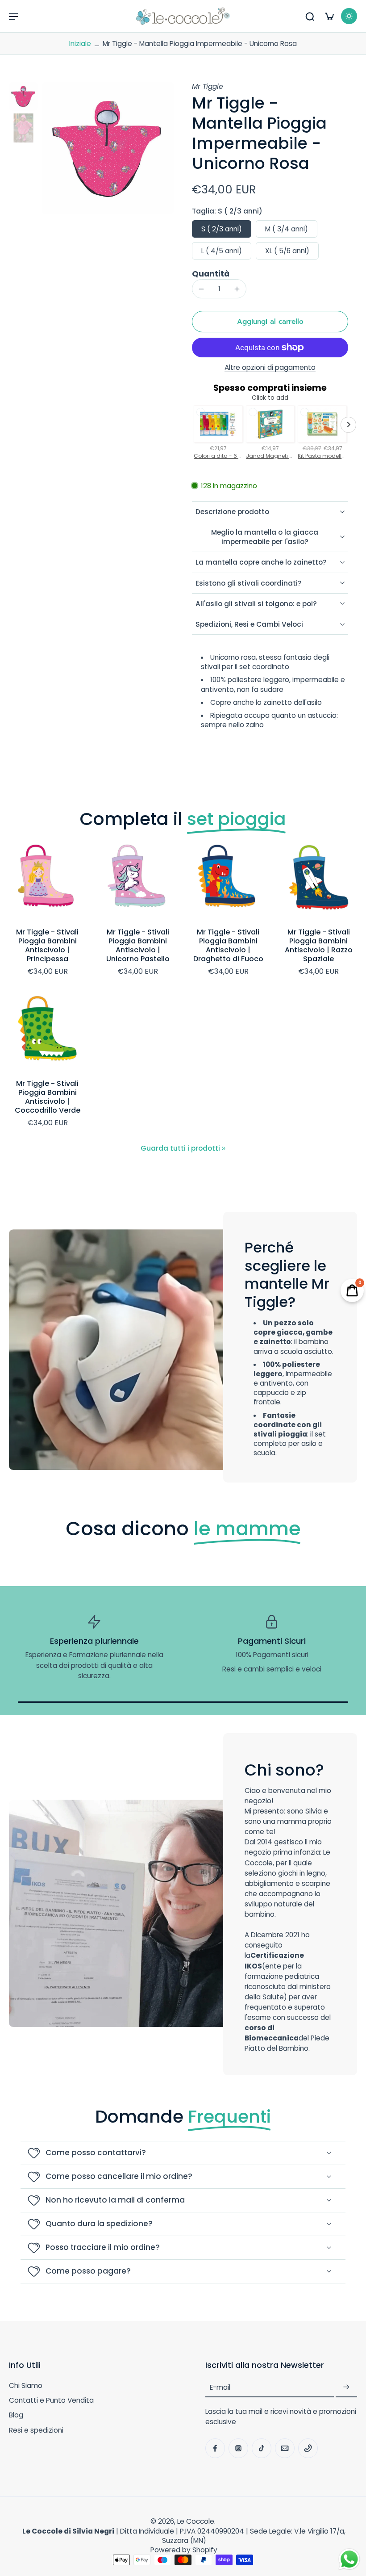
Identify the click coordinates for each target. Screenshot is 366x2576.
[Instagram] (238, 2448)
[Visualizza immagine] (23, 96)
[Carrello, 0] (329, 16)
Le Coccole (196, 2521)
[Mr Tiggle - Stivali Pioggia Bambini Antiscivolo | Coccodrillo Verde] (48, 1032)
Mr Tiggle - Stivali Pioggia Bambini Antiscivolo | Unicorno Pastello (138, 945)
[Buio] (349, 16)
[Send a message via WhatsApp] (349, 2559)
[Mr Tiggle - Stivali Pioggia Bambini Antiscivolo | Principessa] (48, 881)
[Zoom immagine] (108, 148)
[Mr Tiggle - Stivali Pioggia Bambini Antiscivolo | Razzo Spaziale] (319, 881)
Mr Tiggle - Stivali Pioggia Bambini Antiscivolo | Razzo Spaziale (319, 945)
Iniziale (81, 44)
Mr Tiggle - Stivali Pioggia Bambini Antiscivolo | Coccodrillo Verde (48, 1097)
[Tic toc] (262, 2448)
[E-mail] (285, 2448)
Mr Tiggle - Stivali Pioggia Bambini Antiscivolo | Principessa (47, 945)
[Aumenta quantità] (237, 289)
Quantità (211, 274)
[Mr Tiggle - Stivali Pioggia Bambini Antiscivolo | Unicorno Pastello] (138, 881)
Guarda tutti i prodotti (180, 1148)
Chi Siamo (26, 2385)
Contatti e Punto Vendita (51, 2400)
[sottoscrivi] (346, 2387)
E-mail (220, 2387)
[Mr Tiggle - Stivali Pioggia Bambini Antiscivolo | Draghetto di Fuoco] (228, 881)
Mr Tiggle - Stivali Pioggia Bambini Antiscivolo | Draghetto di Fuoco (228, 945)
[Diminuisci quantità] (201, 289)
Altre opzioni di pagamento (270, 368)
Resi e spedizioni (36, 2430)
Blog (16, 2415)
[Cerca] (310, 16)
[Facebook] (215, 2448)
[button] (13, 16)
